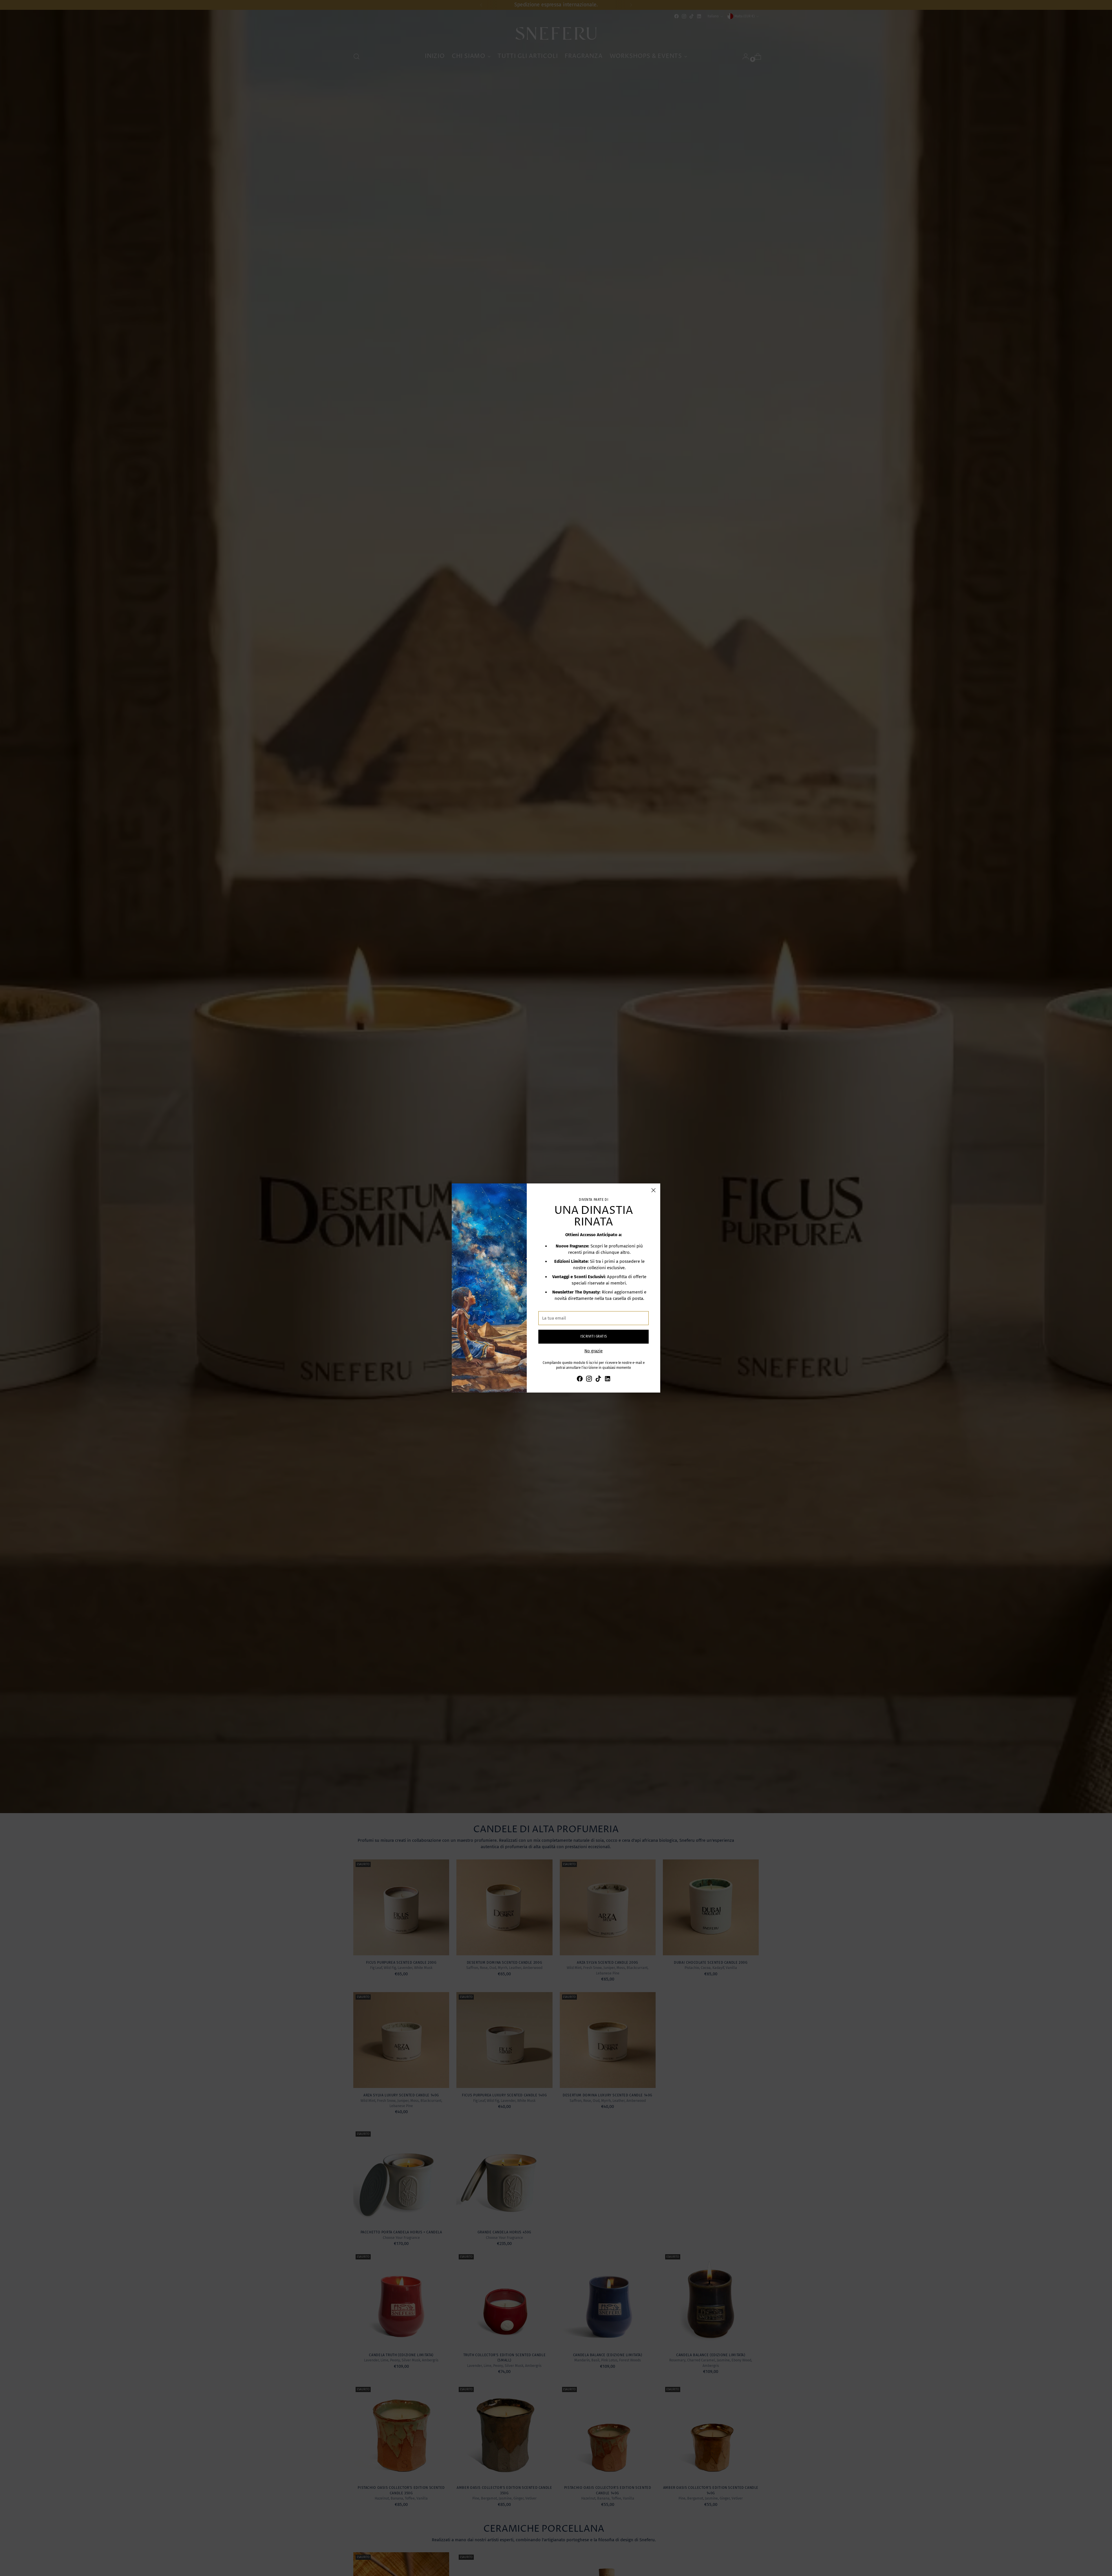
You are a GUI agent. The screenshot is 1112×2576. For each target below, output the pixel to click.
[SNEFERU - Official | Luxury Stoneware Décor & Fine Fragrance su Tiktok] (598, 1380)
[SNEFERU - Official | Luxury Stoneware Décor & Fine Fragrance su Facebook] (580, 1380)
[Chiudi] (653, 1190)
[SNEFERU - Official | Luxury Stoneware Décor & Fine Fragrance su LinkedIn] (608, 1380)
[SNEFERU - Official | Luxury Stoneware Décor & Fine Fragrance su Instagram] (589, 1380)
